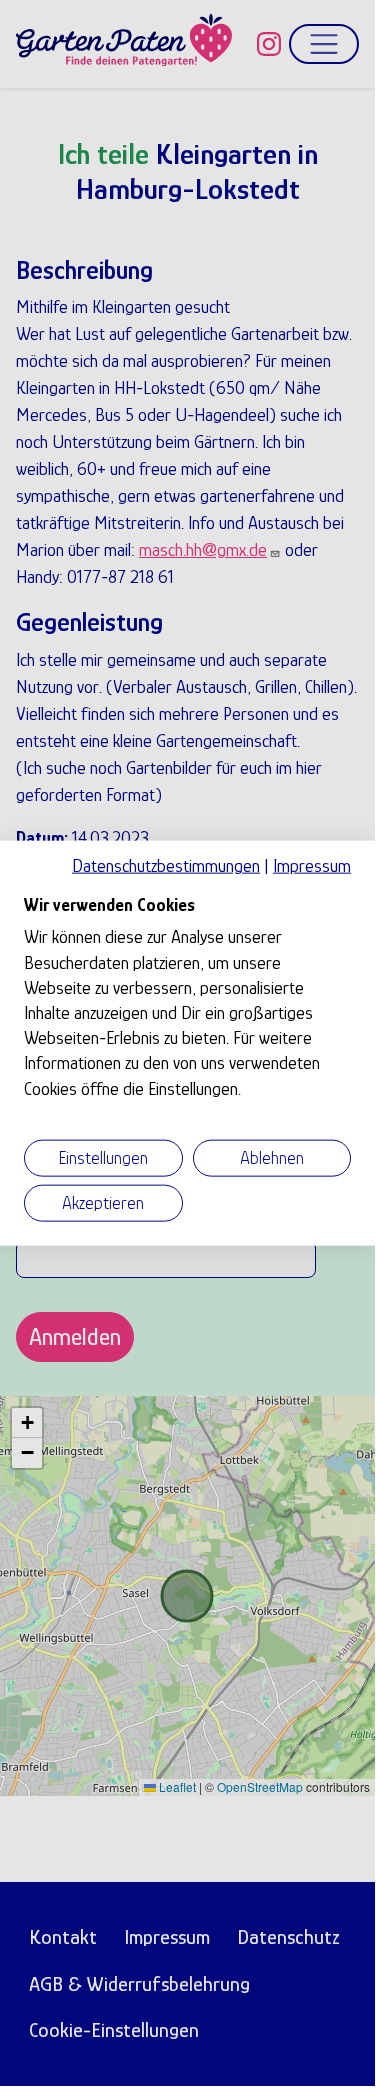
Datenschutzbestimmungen (166, 866)
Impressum (312, 866)
